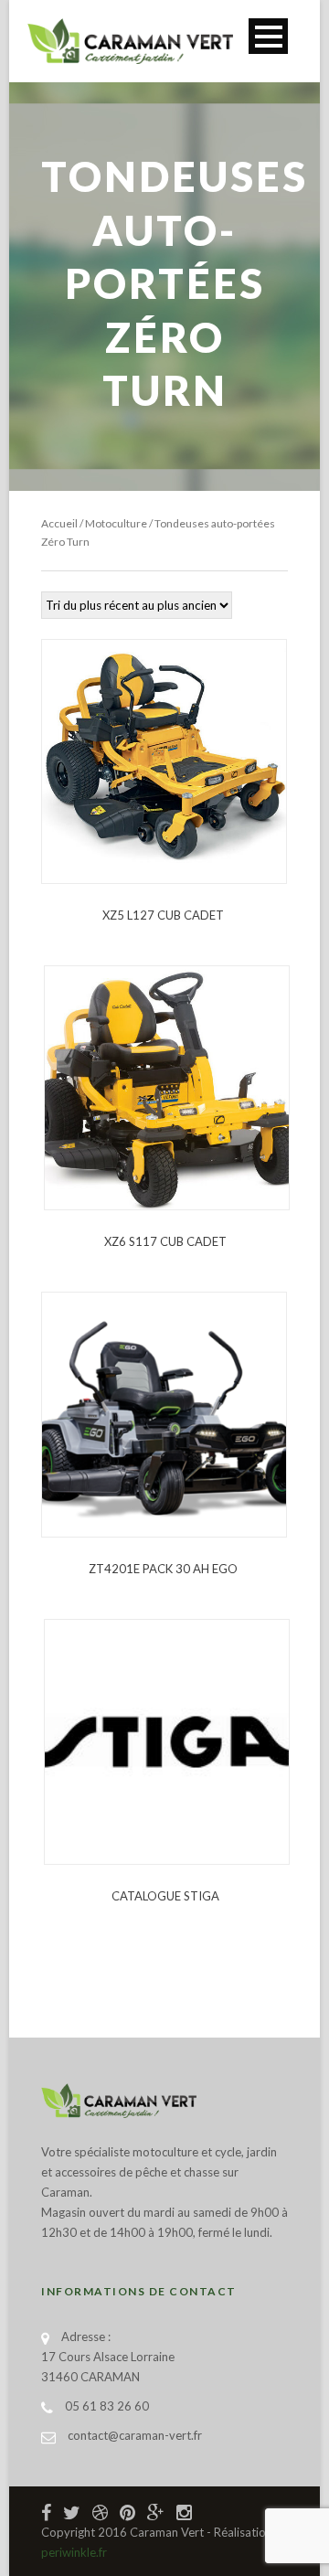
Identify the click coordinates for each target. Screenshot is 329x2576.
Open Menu (268, 36)
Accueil (59, 523)
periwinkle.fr (74, 2552)
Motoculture (116, 523)
